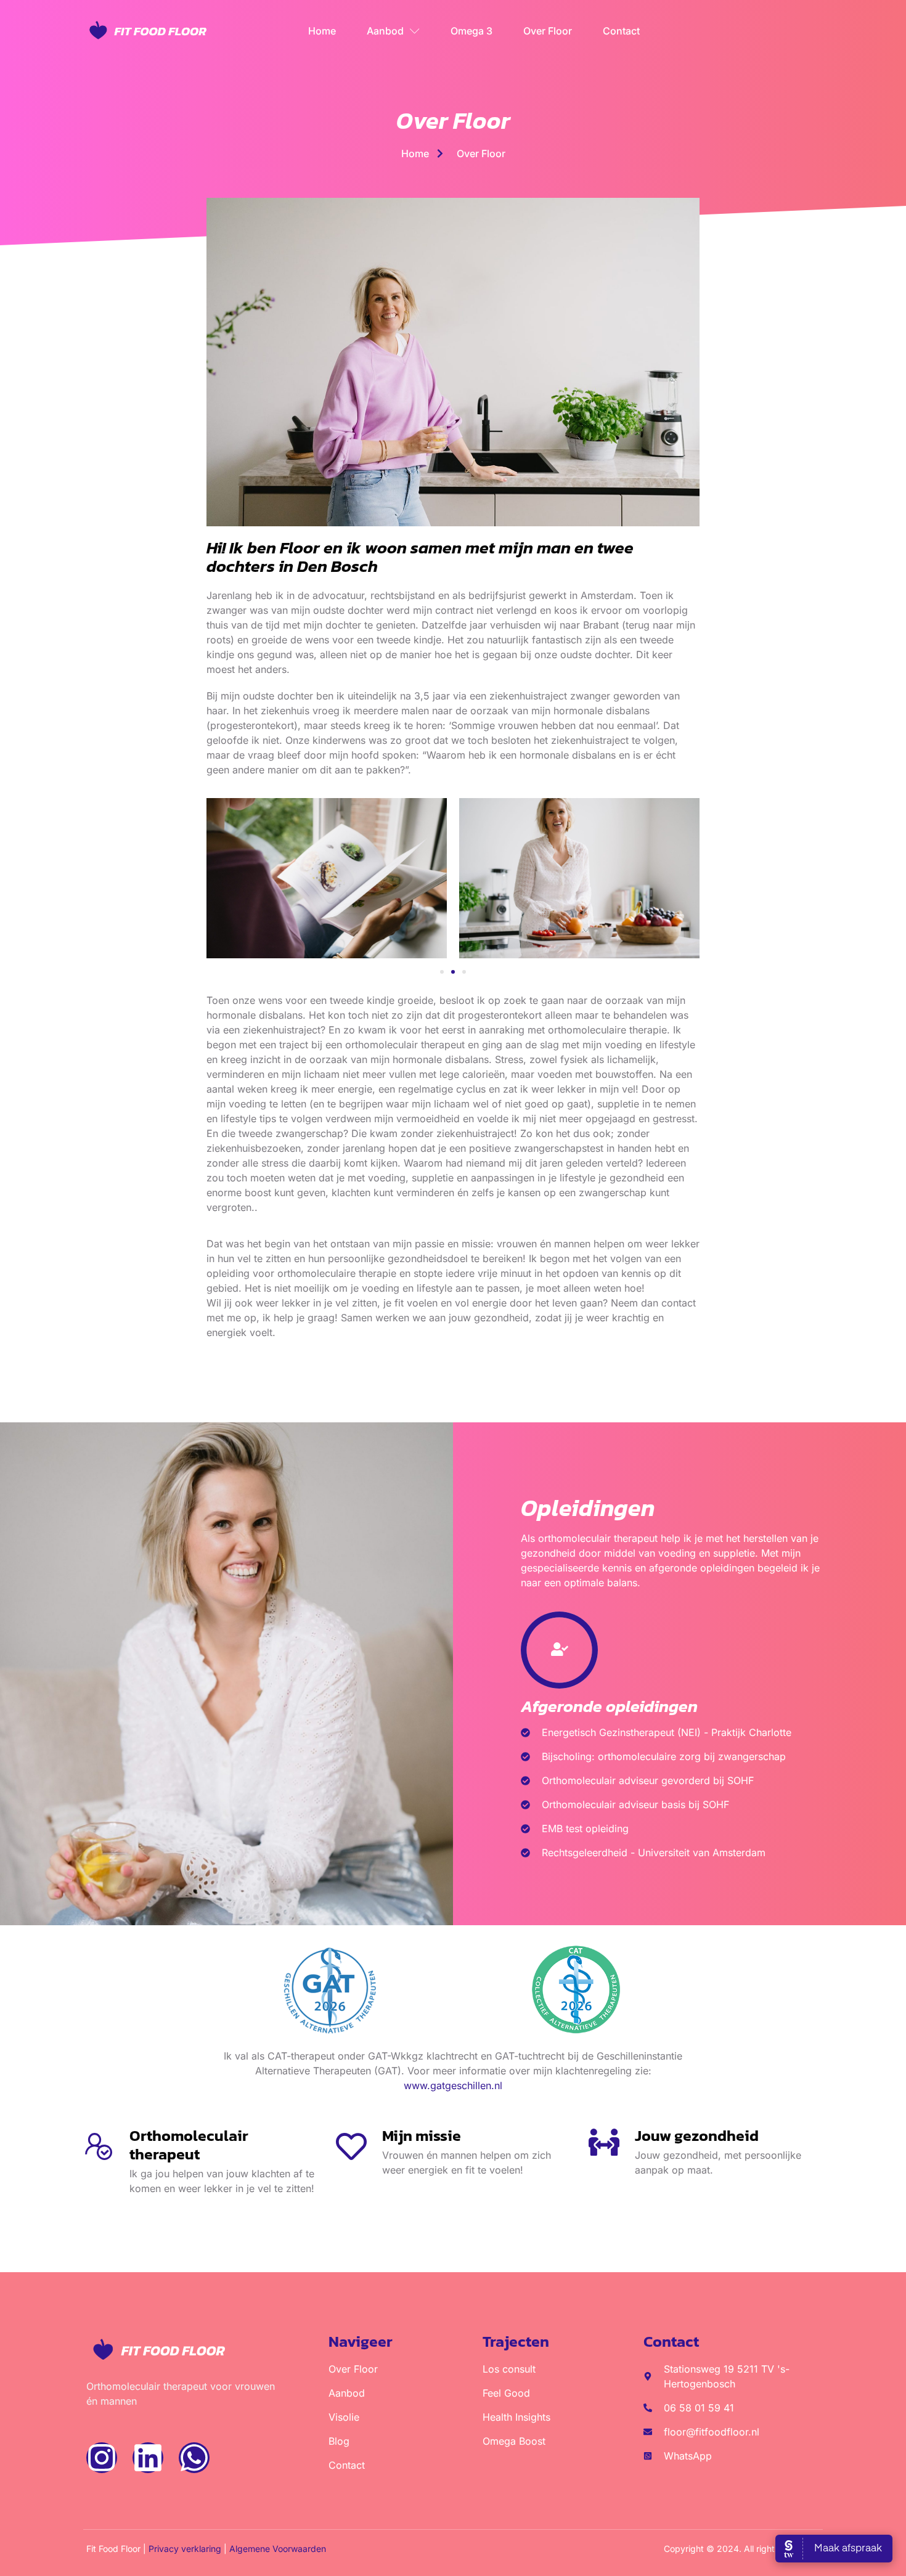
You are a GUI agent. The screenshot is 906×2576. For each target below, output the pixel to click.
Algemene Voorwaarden (278, 2549)
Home (322, 31)
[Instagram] (102, 2458)
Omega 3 (471, 31)
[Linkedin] (148, 2458)
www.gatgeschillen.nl (453, 2085)
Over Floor (548, 31)
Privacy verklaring (185, 2549)
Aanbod (385, 31)
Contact (621, 31)
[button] (442, 972)
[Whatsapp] (194, 2458)
